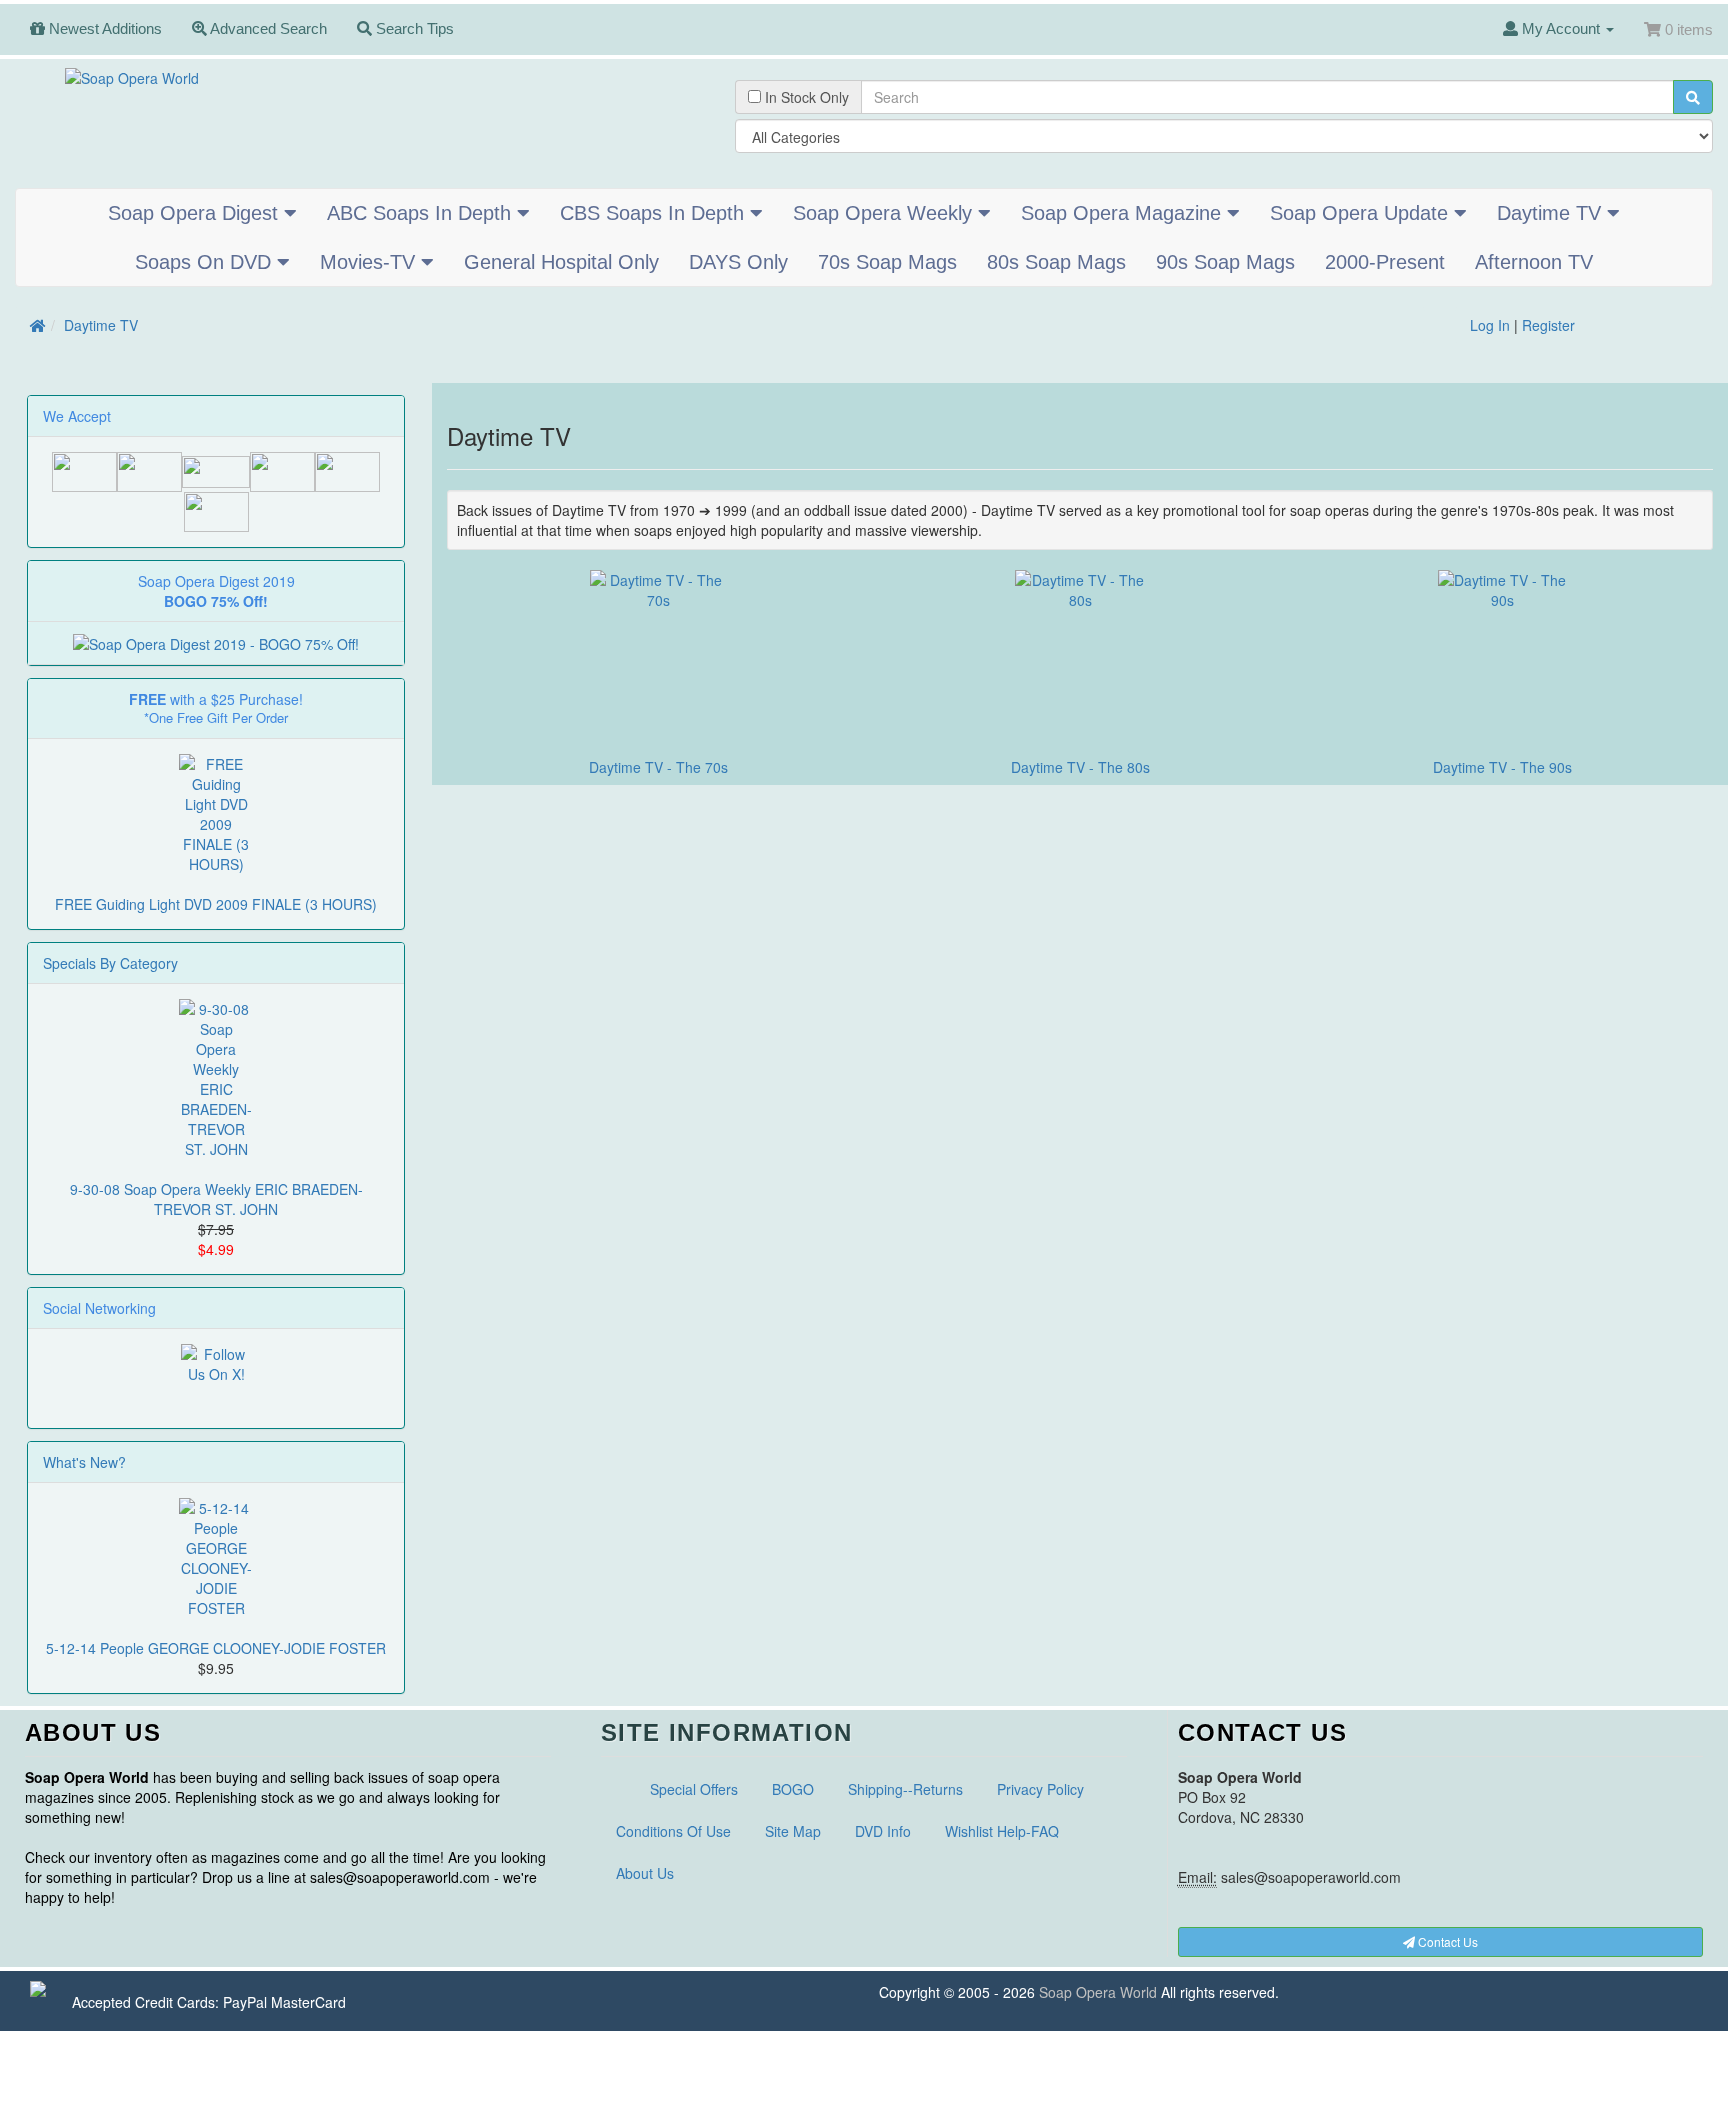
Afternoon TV (1534, 262)
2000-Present (1385, 262)
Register (1548, 325)
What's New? (84, 1462)
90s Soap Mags (1225, 262)
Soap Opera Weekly (885, 213)
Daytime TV (1552, 213)
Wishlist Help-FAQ (1002, 1831)
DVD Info (883, 1831)
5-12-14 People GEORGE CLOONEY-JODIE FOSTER (216, 1648)
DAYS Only (738, 262)
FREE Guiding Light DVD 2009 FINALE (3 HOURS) (216, 904)
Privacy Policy (1040, 1789)
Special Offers (694, 1789)
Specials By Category (110, 963)
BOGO (793, 1789)
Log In (1490, 325)
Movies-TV (370, 262)
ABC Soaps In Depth (422, 213)
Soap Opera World (1098, 1992)
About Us (645, 1873)
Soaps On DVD (206, 262)
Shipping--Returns (905, 1789)
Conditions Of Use (673, 1831)
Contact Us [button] (1446, 1941)
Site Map (793, 1831)
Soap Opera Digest (196, 213)
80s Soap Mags (1056, 262)
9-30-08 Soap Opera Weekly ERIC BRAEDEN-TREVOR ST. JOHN (216, 1199)
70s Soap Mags (887, 262)
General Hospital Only (561, 262)
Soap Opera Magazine (1124, 213)
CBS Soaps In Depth (655, 213)
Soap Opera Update (1362, 213)
